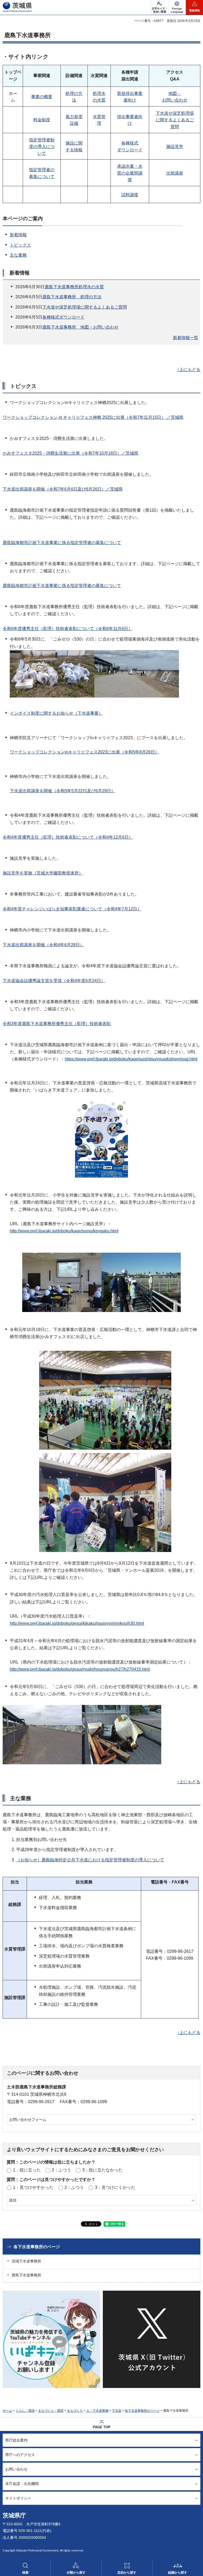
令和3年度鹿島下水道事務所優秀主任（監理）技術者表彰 (57, 1024)
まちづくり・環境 (51, 2411)
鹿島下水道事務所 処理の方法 (72, 297)
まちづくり (75, 2411)
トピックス (20, 245)
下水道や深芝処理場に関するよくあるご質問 (175, 120)
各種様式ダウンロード (63, 317)
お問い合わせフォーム (28, 2120)
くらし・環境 (25, 2411)
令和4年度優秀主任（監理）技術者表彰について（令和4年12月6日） (68, 837)
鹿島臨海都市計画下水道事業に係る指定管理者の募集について (62, 543)
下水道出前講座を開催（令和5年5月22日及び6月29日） (63, 791)
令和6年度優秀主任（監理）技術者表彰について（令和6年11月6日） (68, 629)
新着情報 (18, 235)
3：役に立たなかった (102, 2170)
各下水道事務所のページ (37, 2247)
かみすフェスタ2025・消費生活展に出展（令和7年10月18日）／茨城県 (70, 453)
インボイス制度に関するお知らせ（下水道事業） (56, 713)
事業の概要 (42, 97)
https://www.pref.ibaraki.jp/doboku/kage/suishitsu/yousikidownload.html (131, 1059)
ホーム (7, 2411)
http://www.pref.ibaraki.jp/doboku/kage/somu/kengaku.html (64, 1231)
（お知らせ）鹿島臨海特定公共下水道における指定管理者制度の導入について (90, 1860)
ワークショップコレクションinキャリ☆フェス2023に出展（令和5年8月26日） (84, 752)
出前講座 (175, 173)
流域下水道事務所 (26, 2261)
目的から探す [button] (127, 2573)
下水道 (117, 2411)
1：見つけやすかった (33, 2187)
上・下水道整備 (97, 2411)
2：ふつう (61, 2170)
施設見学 (175, 146)
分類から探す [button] (76, 2573)
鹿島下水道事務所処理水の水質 (74, 287)
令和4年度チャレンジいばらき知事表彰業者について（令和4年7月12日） (72, 909)
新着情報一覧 (186, 338)
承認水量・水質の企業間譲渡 (130, 173)
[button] (177, 7)
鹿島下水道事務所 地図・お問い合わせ (80, 327)
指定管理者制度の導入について (42, 147)
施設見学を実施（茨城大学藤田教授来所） (43, 873)
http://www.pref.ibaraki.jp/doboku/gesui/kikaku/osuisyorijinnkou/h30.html (77, 1623)
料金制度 (42, 120)
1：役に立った (27, 2170)
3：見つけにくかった (115, 2187)
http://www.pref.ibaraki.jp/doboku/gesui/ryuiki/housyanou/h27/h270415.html (80, 1669)
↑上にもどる (189, 370)
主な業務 (18, 255)
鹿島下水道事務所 (26, 2275)
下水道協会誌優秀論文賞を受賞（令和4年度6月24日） (54, 981)
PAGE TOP (102, 2427)
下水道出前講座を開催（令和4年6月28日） (43, 945)
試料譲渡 (130, 195)
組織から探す (178, 2573)
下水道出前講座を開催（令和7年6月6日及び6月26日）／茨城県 (63, 489)
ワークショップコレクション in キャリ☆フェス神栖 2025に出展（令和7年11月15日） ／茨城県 (93, 417)
